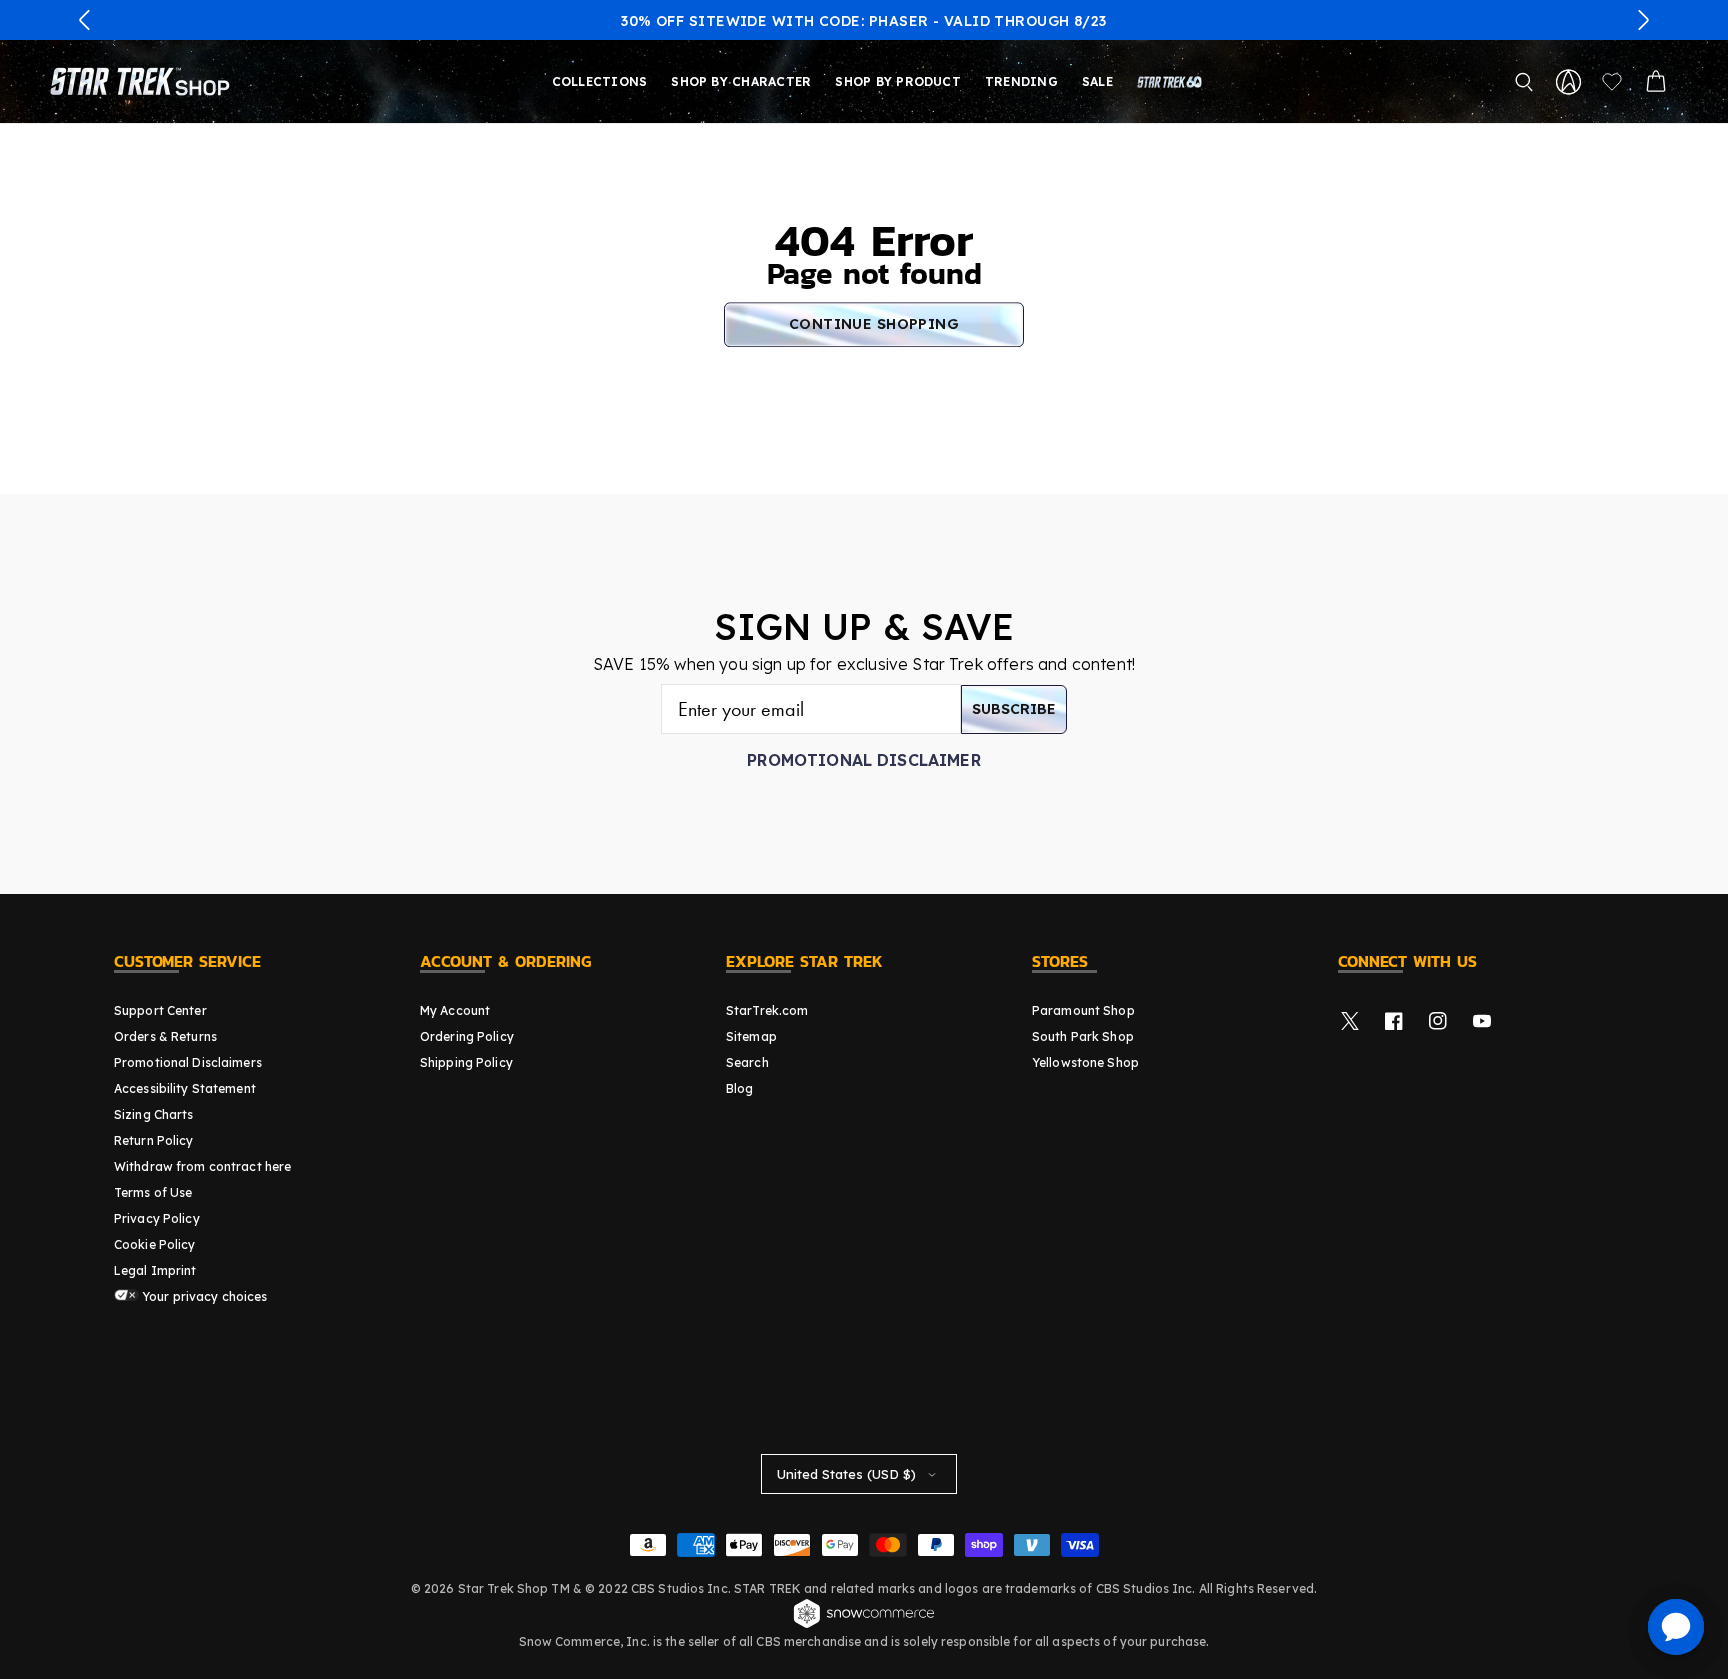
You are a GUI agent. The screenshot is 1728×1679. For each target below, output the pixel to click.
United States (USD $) (846, 1474)
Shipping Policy (466, 1062)
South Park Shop (1083, 1036)
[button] (85, 20)
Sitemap (751, 1036)
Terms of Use (153, 1192)
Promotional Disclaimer (864, 760)
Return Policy (154, 1140)
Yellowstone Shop (1085, 1062)
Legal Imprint (155, 1270)
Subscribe (1014, 709)
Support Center (160, 1010)
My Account (455, 1010)
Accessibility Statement (185, 1088)
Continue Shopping (874, 324)
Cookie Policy (155, 1244)
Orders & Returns (165, 1036)
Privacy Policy (157, 1218)
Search (747, 1062)
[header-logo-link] (144, 82)
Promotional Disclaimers (188, 1062)
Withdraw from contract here (202, 1166)
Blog (739, 1088)
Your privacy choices (203, 1296)
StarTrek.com (767, 1010)
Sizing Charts (154, 1114)
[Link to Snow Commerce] (864, 1625)
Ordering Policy (467, 1036)
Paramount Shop (1083, 1010)
